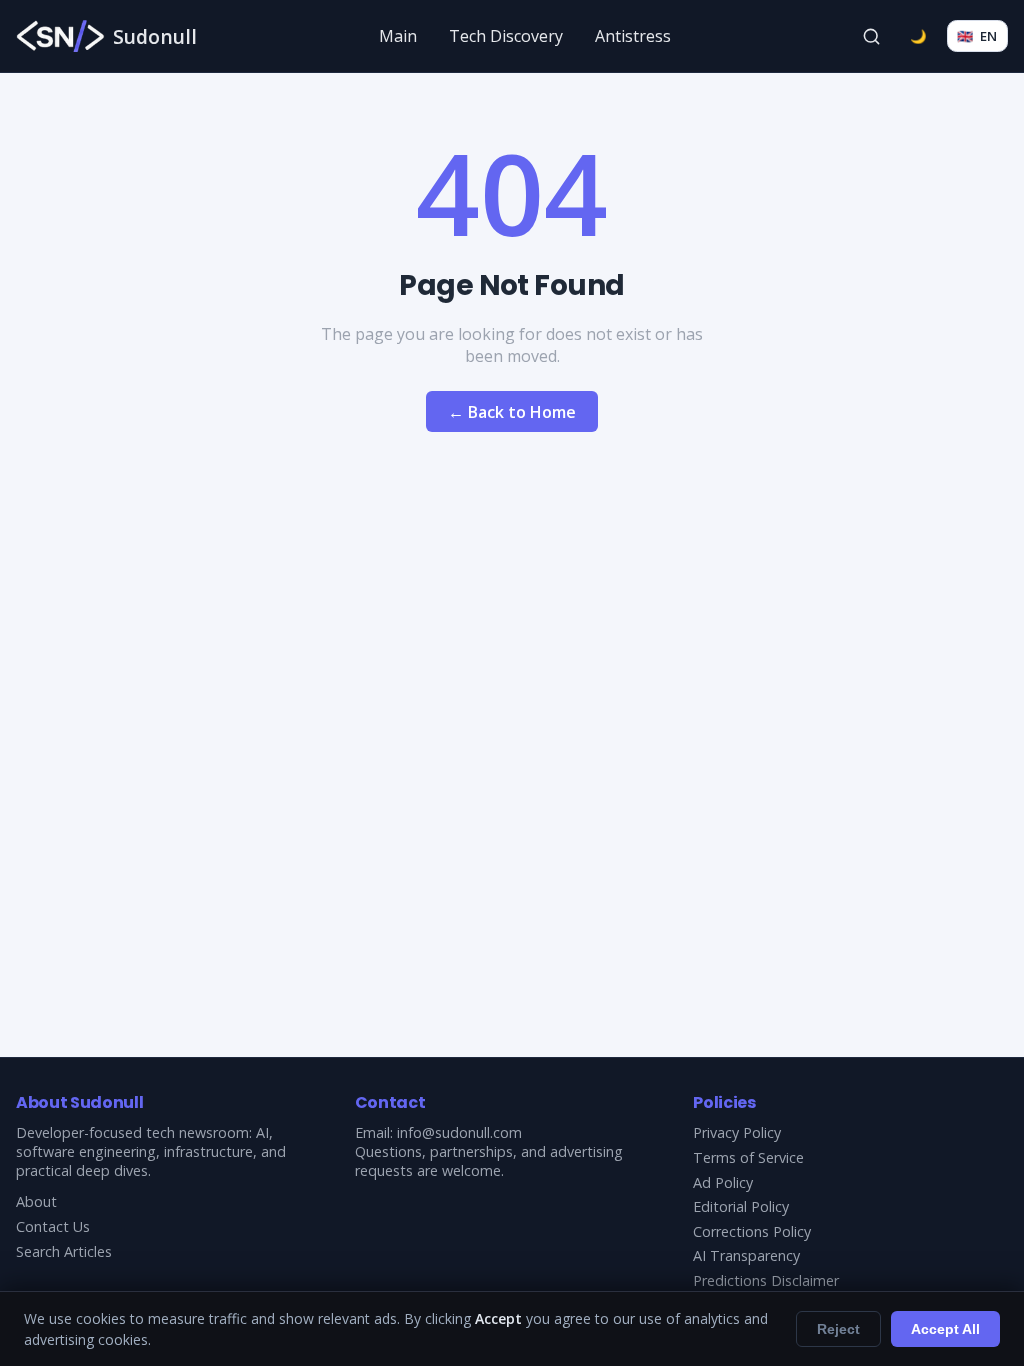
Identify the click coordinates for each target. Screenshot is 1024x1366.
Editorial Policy (741, 1206)
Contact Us (53, 1226)
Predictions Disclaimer (766, 1280)
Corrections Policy (752, 1231)
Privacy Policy (737, 1132)
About (36, 1201)
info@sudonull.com (459, 1132)
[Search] (872, 36)
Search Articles (64, 1251)
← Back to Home (512, 412)
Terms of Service (748, 1157)
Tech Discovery (506, 36)
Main (398, 36)
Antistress (633, 36)
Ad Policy (723, 1182)
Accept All (945, 1329)
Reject (838, 1329)
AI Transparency (746, 1255)
